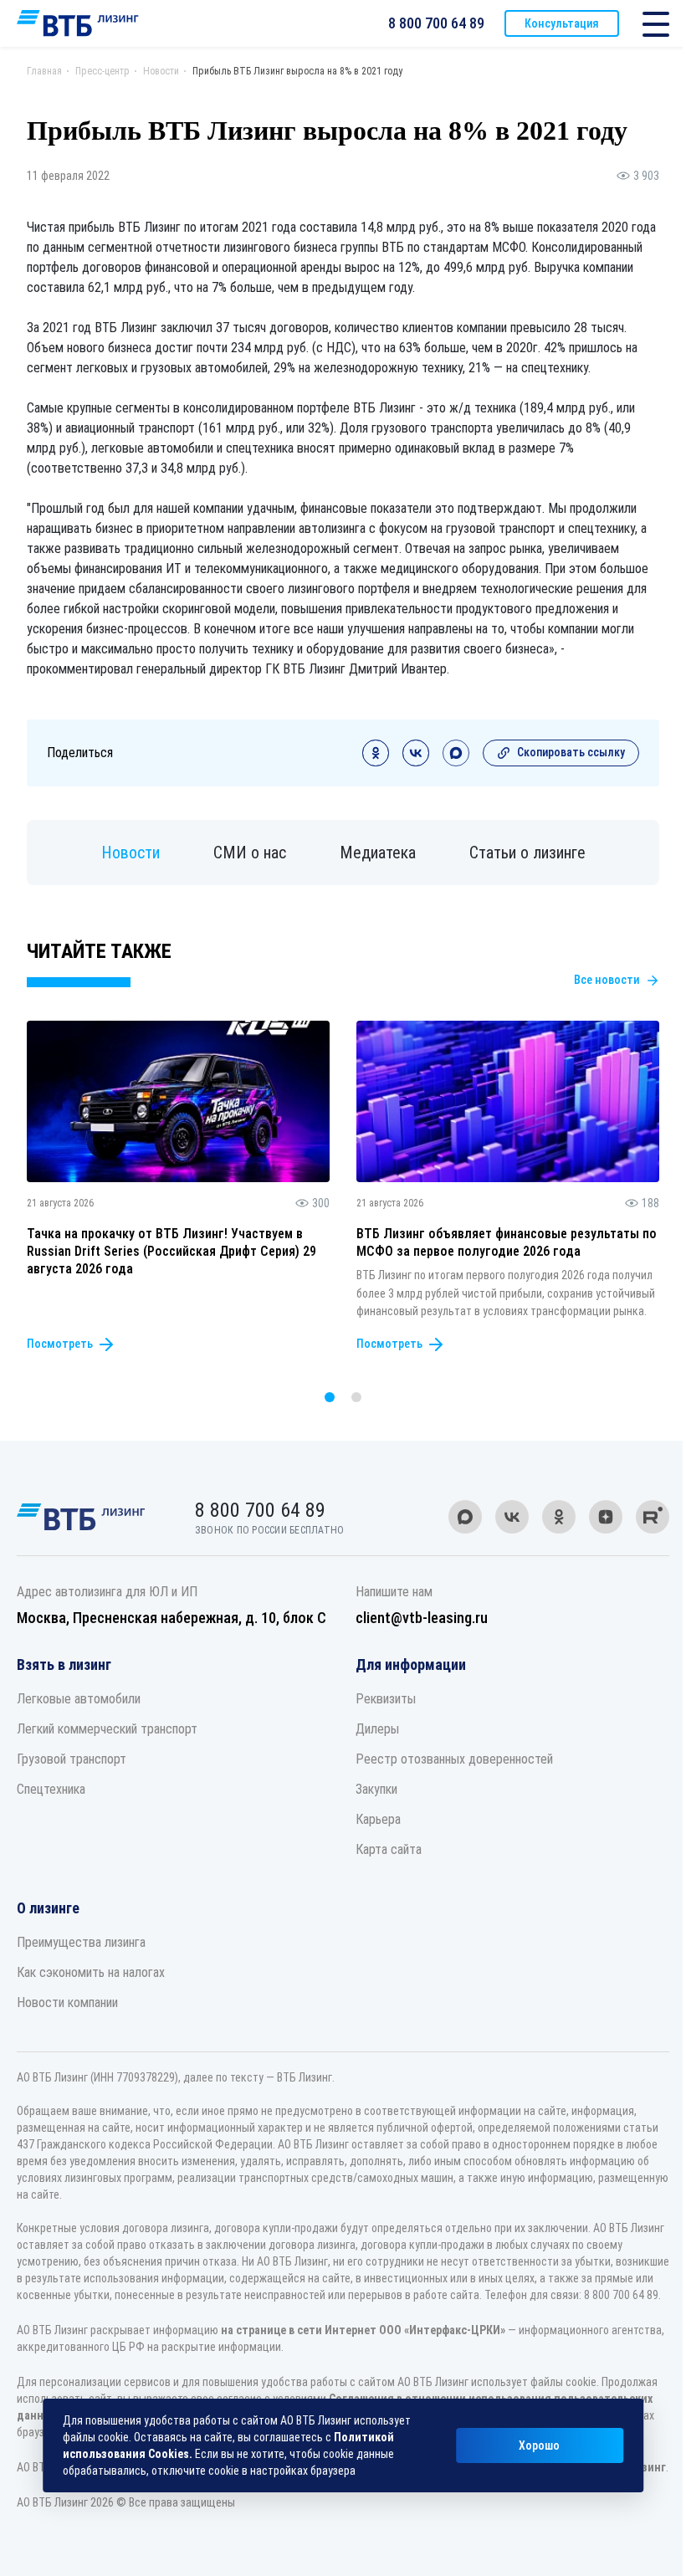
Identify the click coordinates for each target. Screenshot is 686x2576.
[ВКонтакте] (416, 762)
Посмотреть (60, 1344)
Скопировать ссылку (571, 752)
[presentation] (296, 1397)
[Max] (456, 762)
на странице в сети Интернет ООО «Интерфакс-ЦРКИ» (363, 2330)
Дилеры (377, 1729)
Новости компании (67, 2002)
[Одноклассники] (376, 762)
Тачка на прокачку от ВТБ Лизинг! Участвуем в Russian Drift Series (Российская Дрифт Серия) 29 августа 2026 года (171, 1252)
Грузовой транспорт (72, 1759)
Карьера (378, 1819)
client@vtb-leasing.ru (422, 1618)
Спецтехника (51, 1789)
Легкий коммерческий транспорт (107, 1729)
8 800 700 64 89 (436, 23)
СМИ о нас (250, 853)
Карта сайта (389, 1849)
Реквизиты (386, 1699)
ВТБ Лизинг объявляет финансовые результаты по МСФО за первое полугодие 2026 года (507, 1242)
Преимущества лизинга (81, 1942)
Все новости (607, 980)
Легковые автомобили (79, 1699)
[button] (330, 1397)
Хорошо (539, 2445)
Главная (44, 71)
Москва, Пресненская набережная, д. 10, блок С (171, 1618)
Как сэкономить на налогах (91, 1972)
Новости (161, 71)
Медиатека (378, 853)
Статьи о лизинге (527, 853)
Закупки (376, 1789)
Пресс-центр (102, 71)
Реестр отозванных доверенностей (454, 1759)
